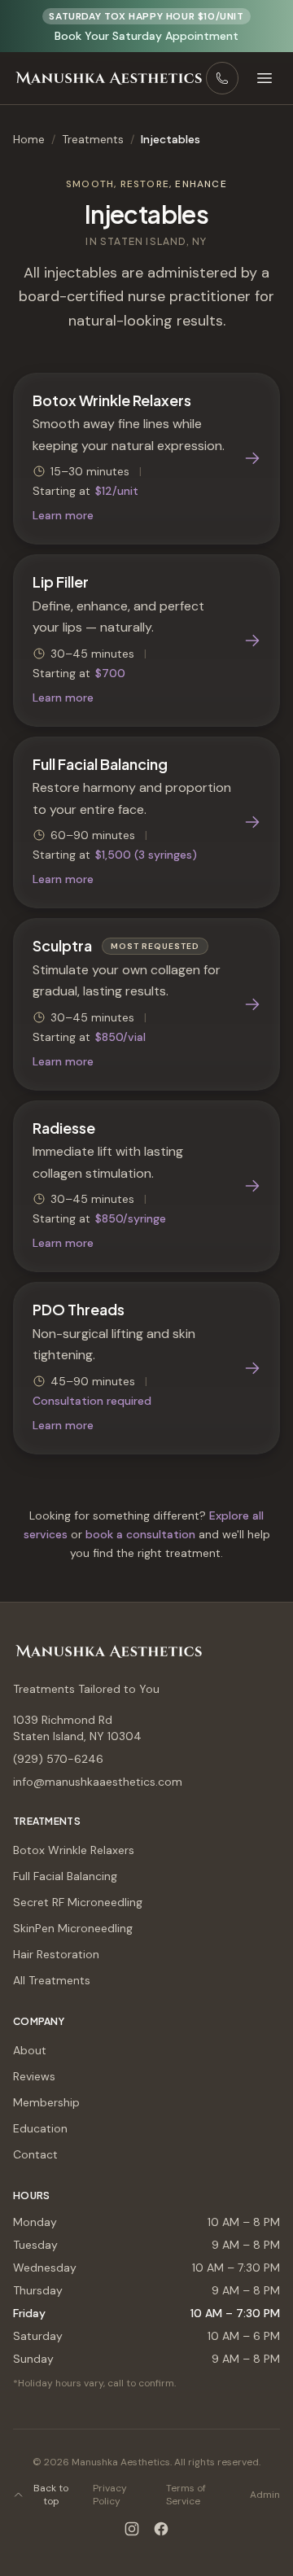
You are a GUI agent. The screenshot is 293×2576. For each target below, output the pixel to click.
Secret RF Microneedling (78, 1902)
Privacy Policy (110, 2495)
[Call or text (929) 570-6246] (222, 78)
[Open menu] (265, 78)
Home (29, 139)
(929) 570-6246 (58, 1759)
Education (40, 2128)
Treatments (93, 139)
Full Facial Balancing (65, 1876)
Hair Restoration (56, 1954)
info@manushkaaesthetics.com (98, 1782)
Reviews (34, 2076)
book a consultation (140, 1534)
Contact (35, 2154)
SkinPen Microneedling (73, 1928)
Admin (265, 2495)
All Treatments (52, 1980)
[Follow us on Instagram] (132, 2529)
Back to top (51, 2495)
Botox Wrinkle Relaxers (74, 1850)
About (30, 2050)
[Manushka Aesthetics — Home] (109, 78)
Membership (46, 2102)
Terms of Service (186, 2495)
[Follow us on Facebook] (161, 2529)
